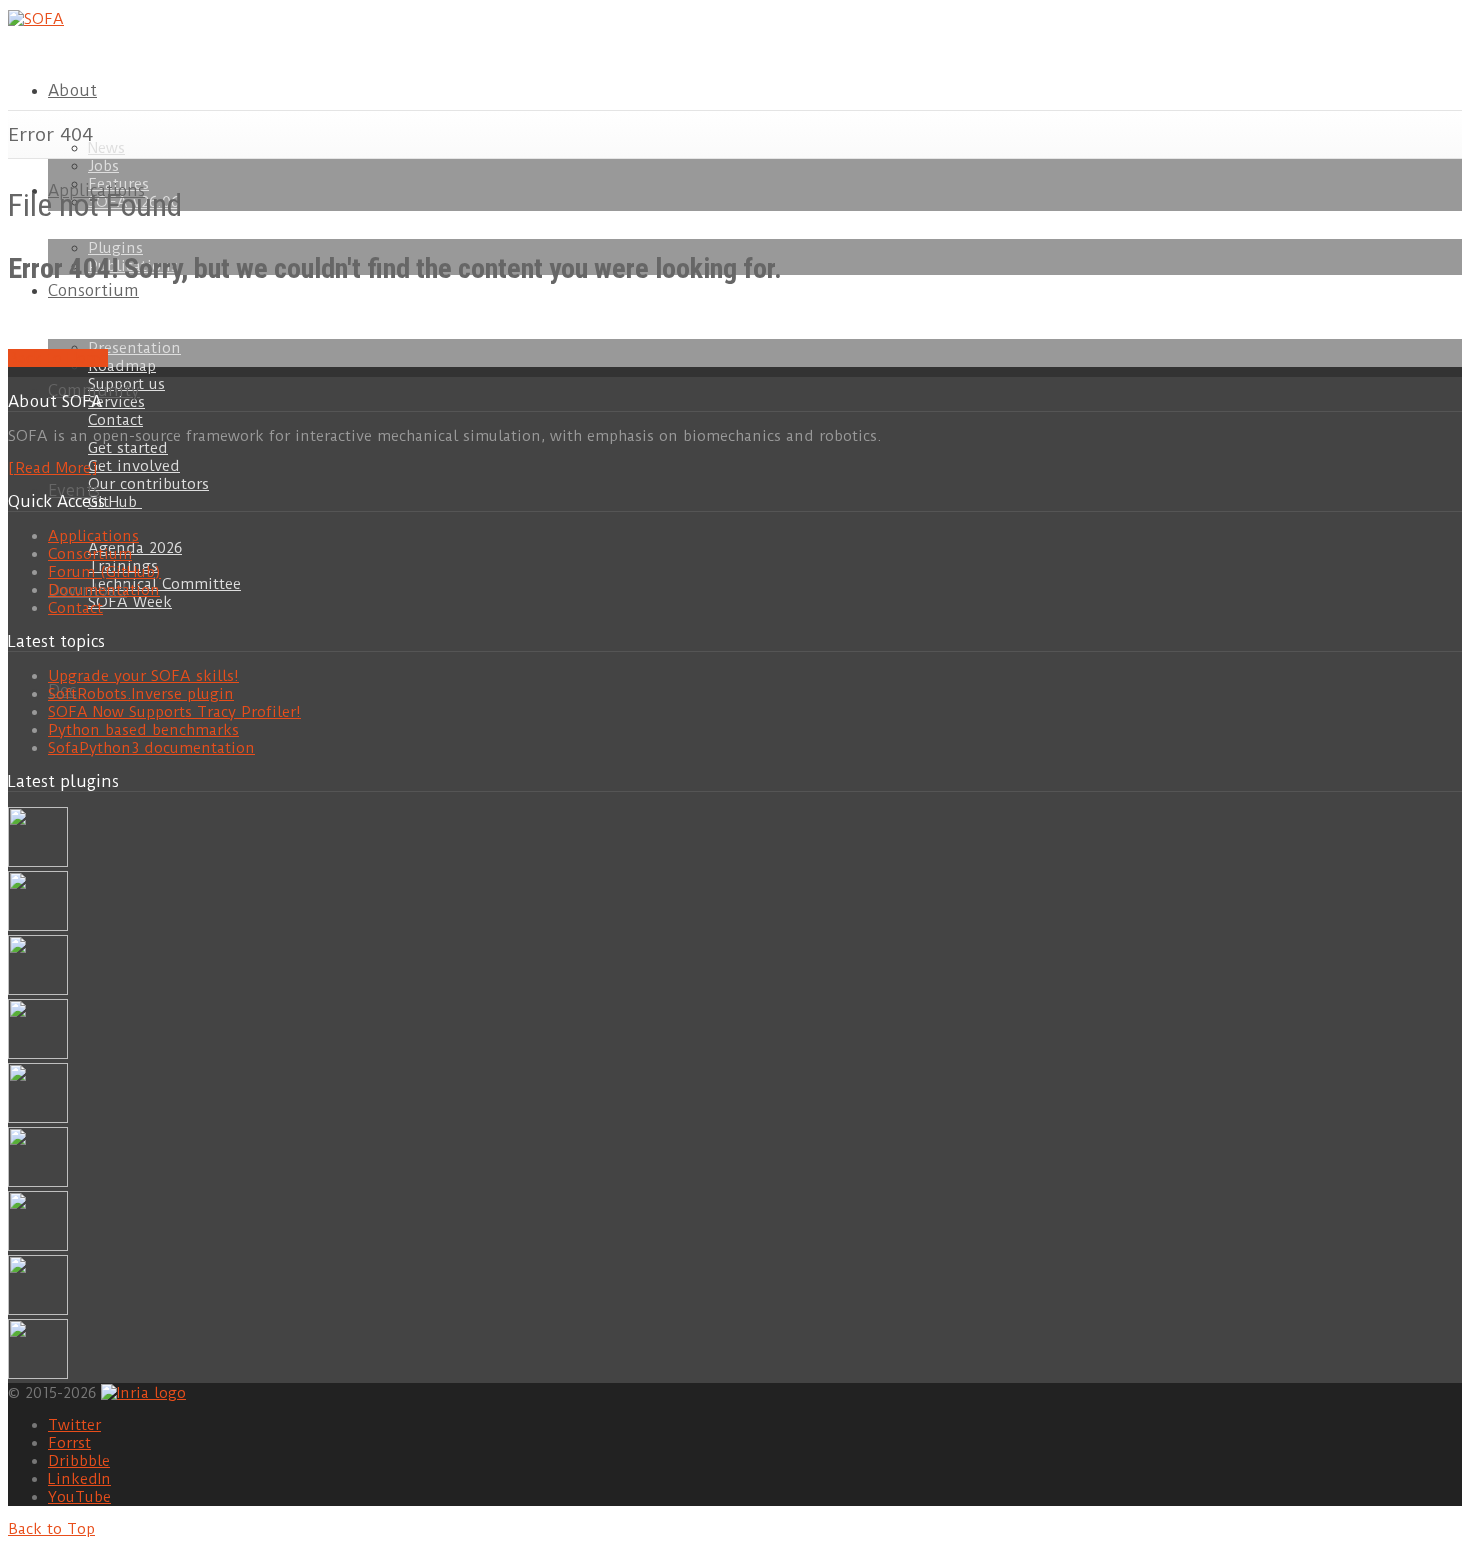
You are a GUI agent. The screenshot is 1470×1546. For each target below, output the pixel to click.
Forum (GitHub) (104, 572)
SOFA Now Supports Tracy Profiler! (174, 712)
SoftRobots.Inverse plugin (141, 694)
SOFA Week (130, 602)
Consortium (93, 290)
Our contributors (148, 484)
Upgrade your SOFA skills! (143, 676)
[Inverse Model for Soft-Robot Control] (38, 1374)
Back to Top (51, 1529)
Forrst (69, 1443)
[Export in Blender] (38, 1310)
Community (94, 390)
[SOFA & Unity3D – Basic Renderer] (38, 1118)
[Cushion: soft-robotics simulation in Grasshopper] (38, 862)
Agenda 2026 (135, 548)
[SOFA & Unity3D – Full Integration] (38, 1054)
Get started (128, 448)
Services (116, 402)
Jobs (103, 166)
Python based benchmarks (143, 730)
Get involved (134, 466)
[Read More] (52, 468)
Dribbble (79, 1461)
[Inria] (143, 1392)
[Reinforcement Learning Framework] (38, 1246)
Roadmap (122, 366)
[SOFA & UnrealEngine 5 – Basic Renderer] (38, 990)
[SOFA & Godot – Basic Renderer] (38, 1182)
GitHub (115, 502)
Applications (93, 536)
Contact (115, 420)
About (72, 90)
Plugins (115, 248)
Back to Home (58, 358)
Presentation (134, 348)
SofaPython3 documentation (151, 748)
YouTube (79, 1497)
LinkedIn (79, 1479)
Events (74, 490)
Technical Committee (164, 584)
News (106, 148)
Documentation (104, 590)
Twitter (74, 1425)
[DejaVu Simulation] (38, 926)
